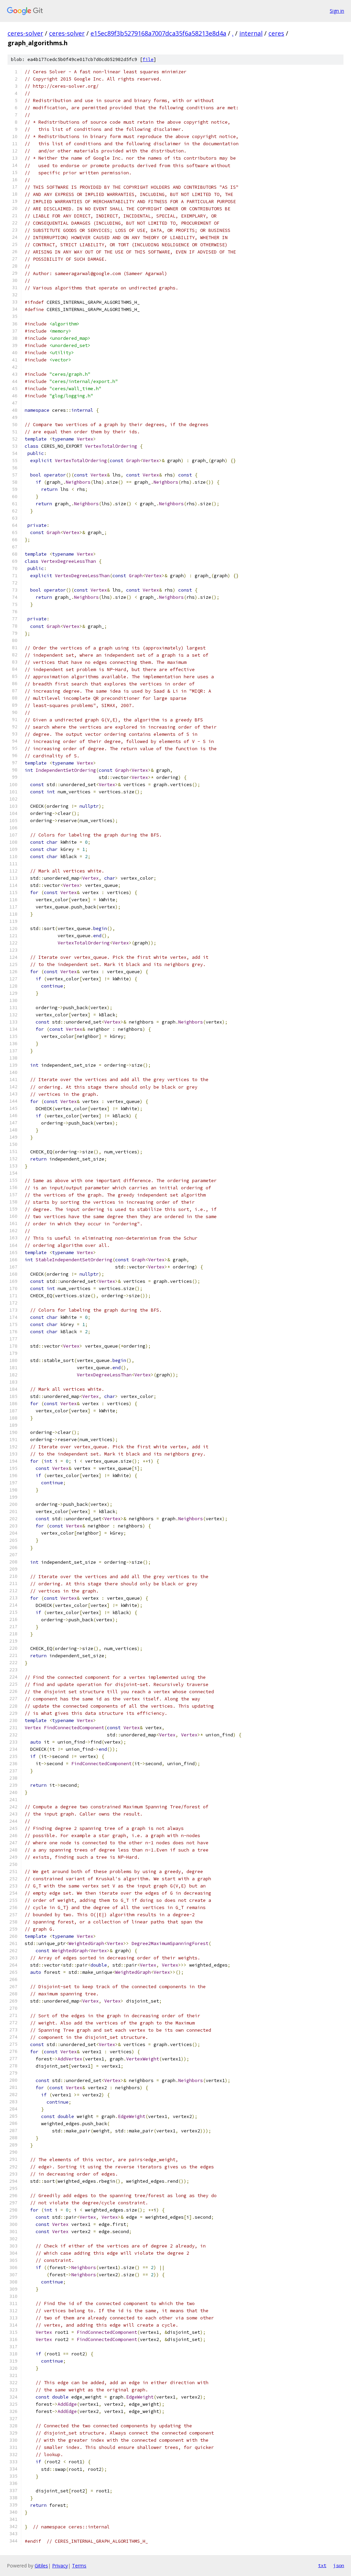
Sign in (337, 11)
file (148, 59)
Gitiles (41, 2566)
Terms (79, 2566)
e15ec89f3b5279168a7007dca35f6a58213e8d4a (158, 33)
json (339, 2565)
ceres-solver (25, 33)
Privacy (60, 2566)
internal (251, 33)
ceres (276, 33)
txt (322, 2565)
